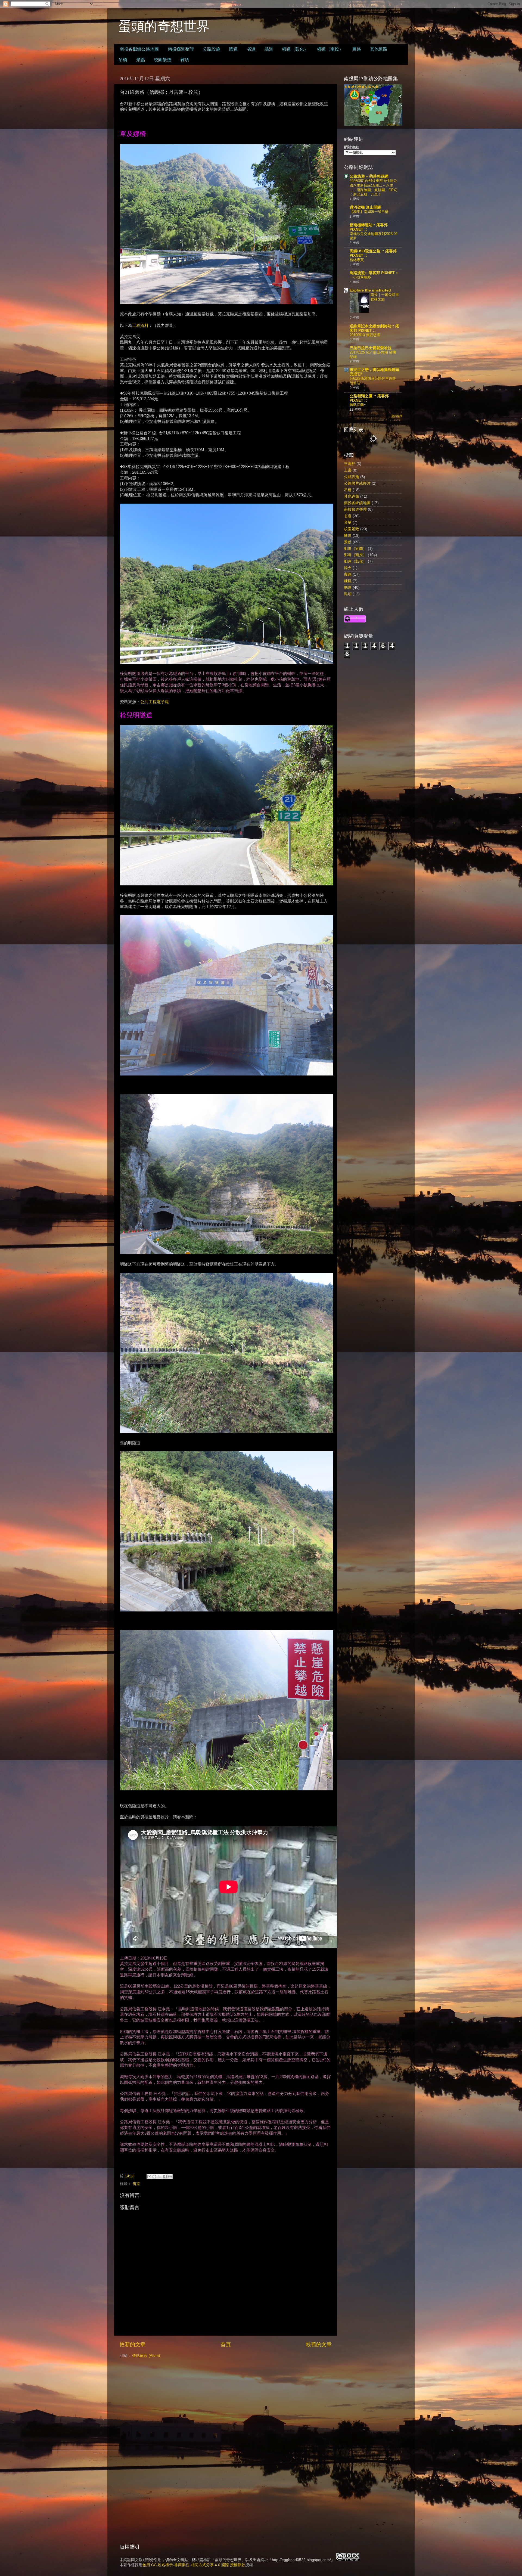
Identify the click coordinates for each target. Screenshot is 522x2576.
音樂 (348, 523)
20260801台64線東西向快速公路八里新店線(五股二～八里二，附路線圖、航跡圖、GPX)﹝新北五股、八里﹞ (373, 187)
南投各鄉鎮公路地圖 (139, 49)
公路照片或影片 (357, 483)
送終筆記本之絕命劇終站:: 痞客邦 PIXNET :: (374, 328)
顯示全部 (397, 416)
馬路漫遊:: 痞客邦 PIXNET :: (374, 273)
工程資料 (140, 326)
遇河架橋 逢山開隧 (365, 207)
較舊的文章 (319, 2344)
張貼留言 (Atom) (146, 2356)
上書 (348, 470)
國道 (234, 49)
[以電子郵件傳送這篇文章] (149, 2177)
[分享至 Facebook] (165, 2177)
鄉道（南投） (330, 49)
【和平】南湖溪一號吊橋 (369, 212)
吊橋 (123, 59)
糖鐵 (348, 581)
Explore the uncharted (370, 290)
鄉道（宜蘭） (355, 549)
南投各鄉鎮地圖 (357, 503)
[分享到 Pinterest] (170, 2177)
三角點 (350, 464)
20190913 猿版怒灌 (365, 335)
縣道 (269, 49)
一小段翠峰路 (360, 277)
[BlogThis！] (154, 2177)
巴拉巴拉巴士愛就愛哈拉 (371, 348)
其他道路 (379, 49)
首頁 (226, 2344)
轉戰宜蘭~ (358, 405)
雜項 (185, 59)
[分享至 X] (160, 2177)
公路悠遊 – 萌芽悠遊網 (369, 176)
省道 (251, 49)
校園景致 (163, 59)
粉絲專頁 (357, 260)
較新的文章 (133, 2344)
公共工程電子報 (155, 702)
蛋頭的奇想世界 (164, 26)
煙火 (348, 568)
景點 (141, 59)
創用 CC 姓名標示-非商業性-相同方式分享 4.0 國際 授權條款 (194, 2565)
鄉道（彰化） (295, 49)
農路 (357, 49)
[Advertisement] (373, 740)
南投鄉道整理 (181, 49)
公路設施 (212, 49)
